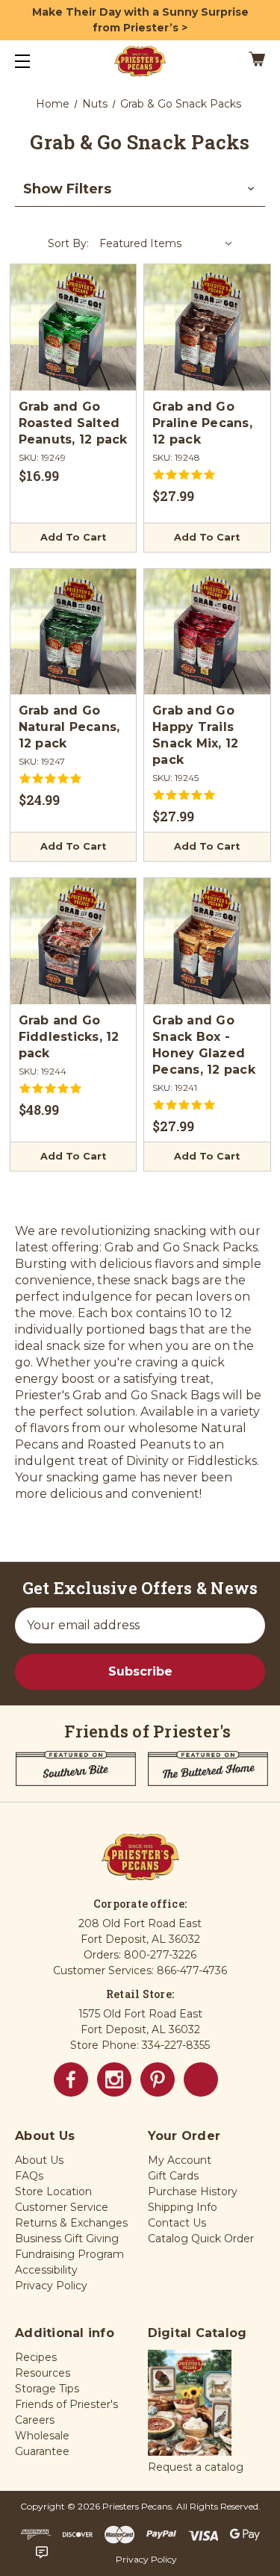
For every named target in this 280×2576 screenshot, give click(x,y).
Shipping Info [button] (183, 2207)
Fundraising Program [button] (69, 2254)
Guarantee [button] (42, 2451)
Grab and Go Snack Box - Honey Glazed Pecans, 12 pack (204, 1045)
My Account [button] (180, 2160)
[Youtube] (201, 2079)
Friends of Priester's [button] (66, 2404)
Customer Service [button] (62, 2207)
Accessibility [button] (46, 2270)
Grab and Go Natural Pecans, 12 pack (69, 727)
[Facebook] (71, 2079)
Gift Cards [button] (173, 2176)
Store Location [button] (53, 2191)
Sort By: (68, 243)
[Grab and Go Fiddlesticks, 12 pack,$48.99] (74, 941)
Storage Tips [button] (47, 2389)
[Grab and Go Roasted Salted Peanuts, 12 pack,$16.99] (74, 327)
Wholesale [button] (42, 2436)
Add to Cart (73, 537)
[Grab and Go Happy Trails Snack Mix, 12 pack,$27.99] (207, 632)
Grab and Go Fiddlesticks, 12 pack (69, 1037)
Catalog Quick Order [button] (201, 2239)
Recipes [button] (36, 2357)
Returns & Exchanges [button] (71, 2223)
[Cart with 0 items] (240, 61)
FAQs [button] (29, 2176)
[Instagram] (114, 2079)
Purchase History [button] (193, 2191)
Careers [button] (35, 2420)
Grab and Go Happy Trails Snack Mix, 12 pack (195, 735)
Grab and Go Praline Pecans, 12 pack (202, 423)
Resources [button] (43, 2373)
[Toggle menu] (35, 61)
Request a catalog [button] (196, 2467)
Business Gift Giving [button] (67, 2239)
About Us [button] (39, 2160)
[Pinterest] (158, 2079)
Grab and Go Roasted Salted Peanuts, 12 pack (73, 423)
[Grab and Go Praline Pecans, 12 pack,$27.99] (207, 327)
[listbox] (167, 243)
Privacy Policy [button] (51, 2286)
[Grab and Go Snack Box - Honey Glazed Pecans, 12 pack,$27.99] (207, 941)
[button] (140, 189)
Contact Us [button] (177, 2223)
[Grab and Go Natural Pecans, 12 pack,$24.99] (74, 632)
